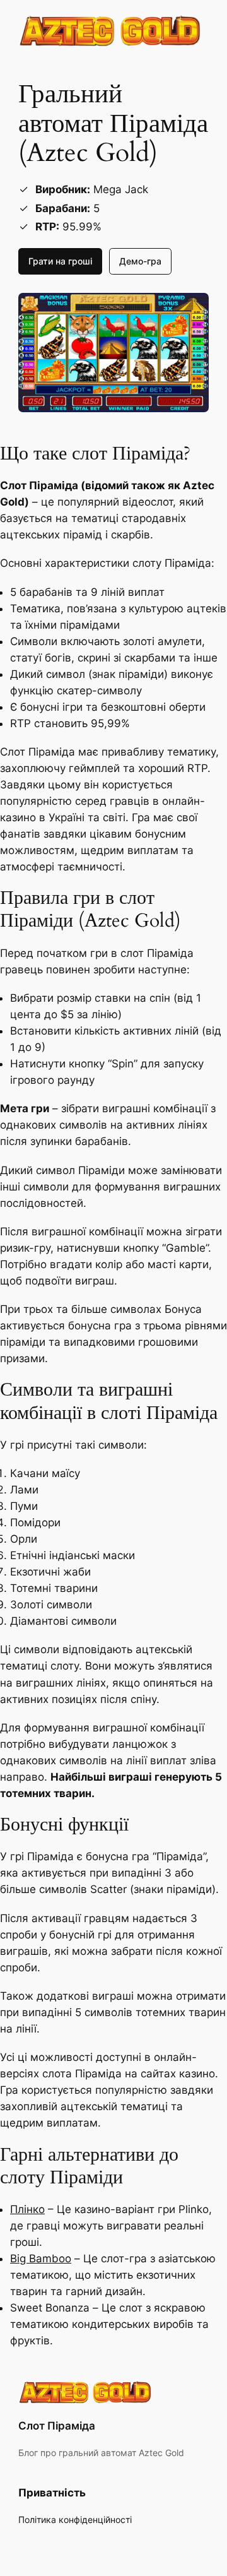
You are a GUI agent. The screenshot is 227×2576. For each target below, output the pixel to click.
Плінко (27, 2209)
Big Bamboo (41, 2258)
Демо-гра (140, 261)
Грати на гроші (60, 261)
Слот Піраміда (57, 2426)
